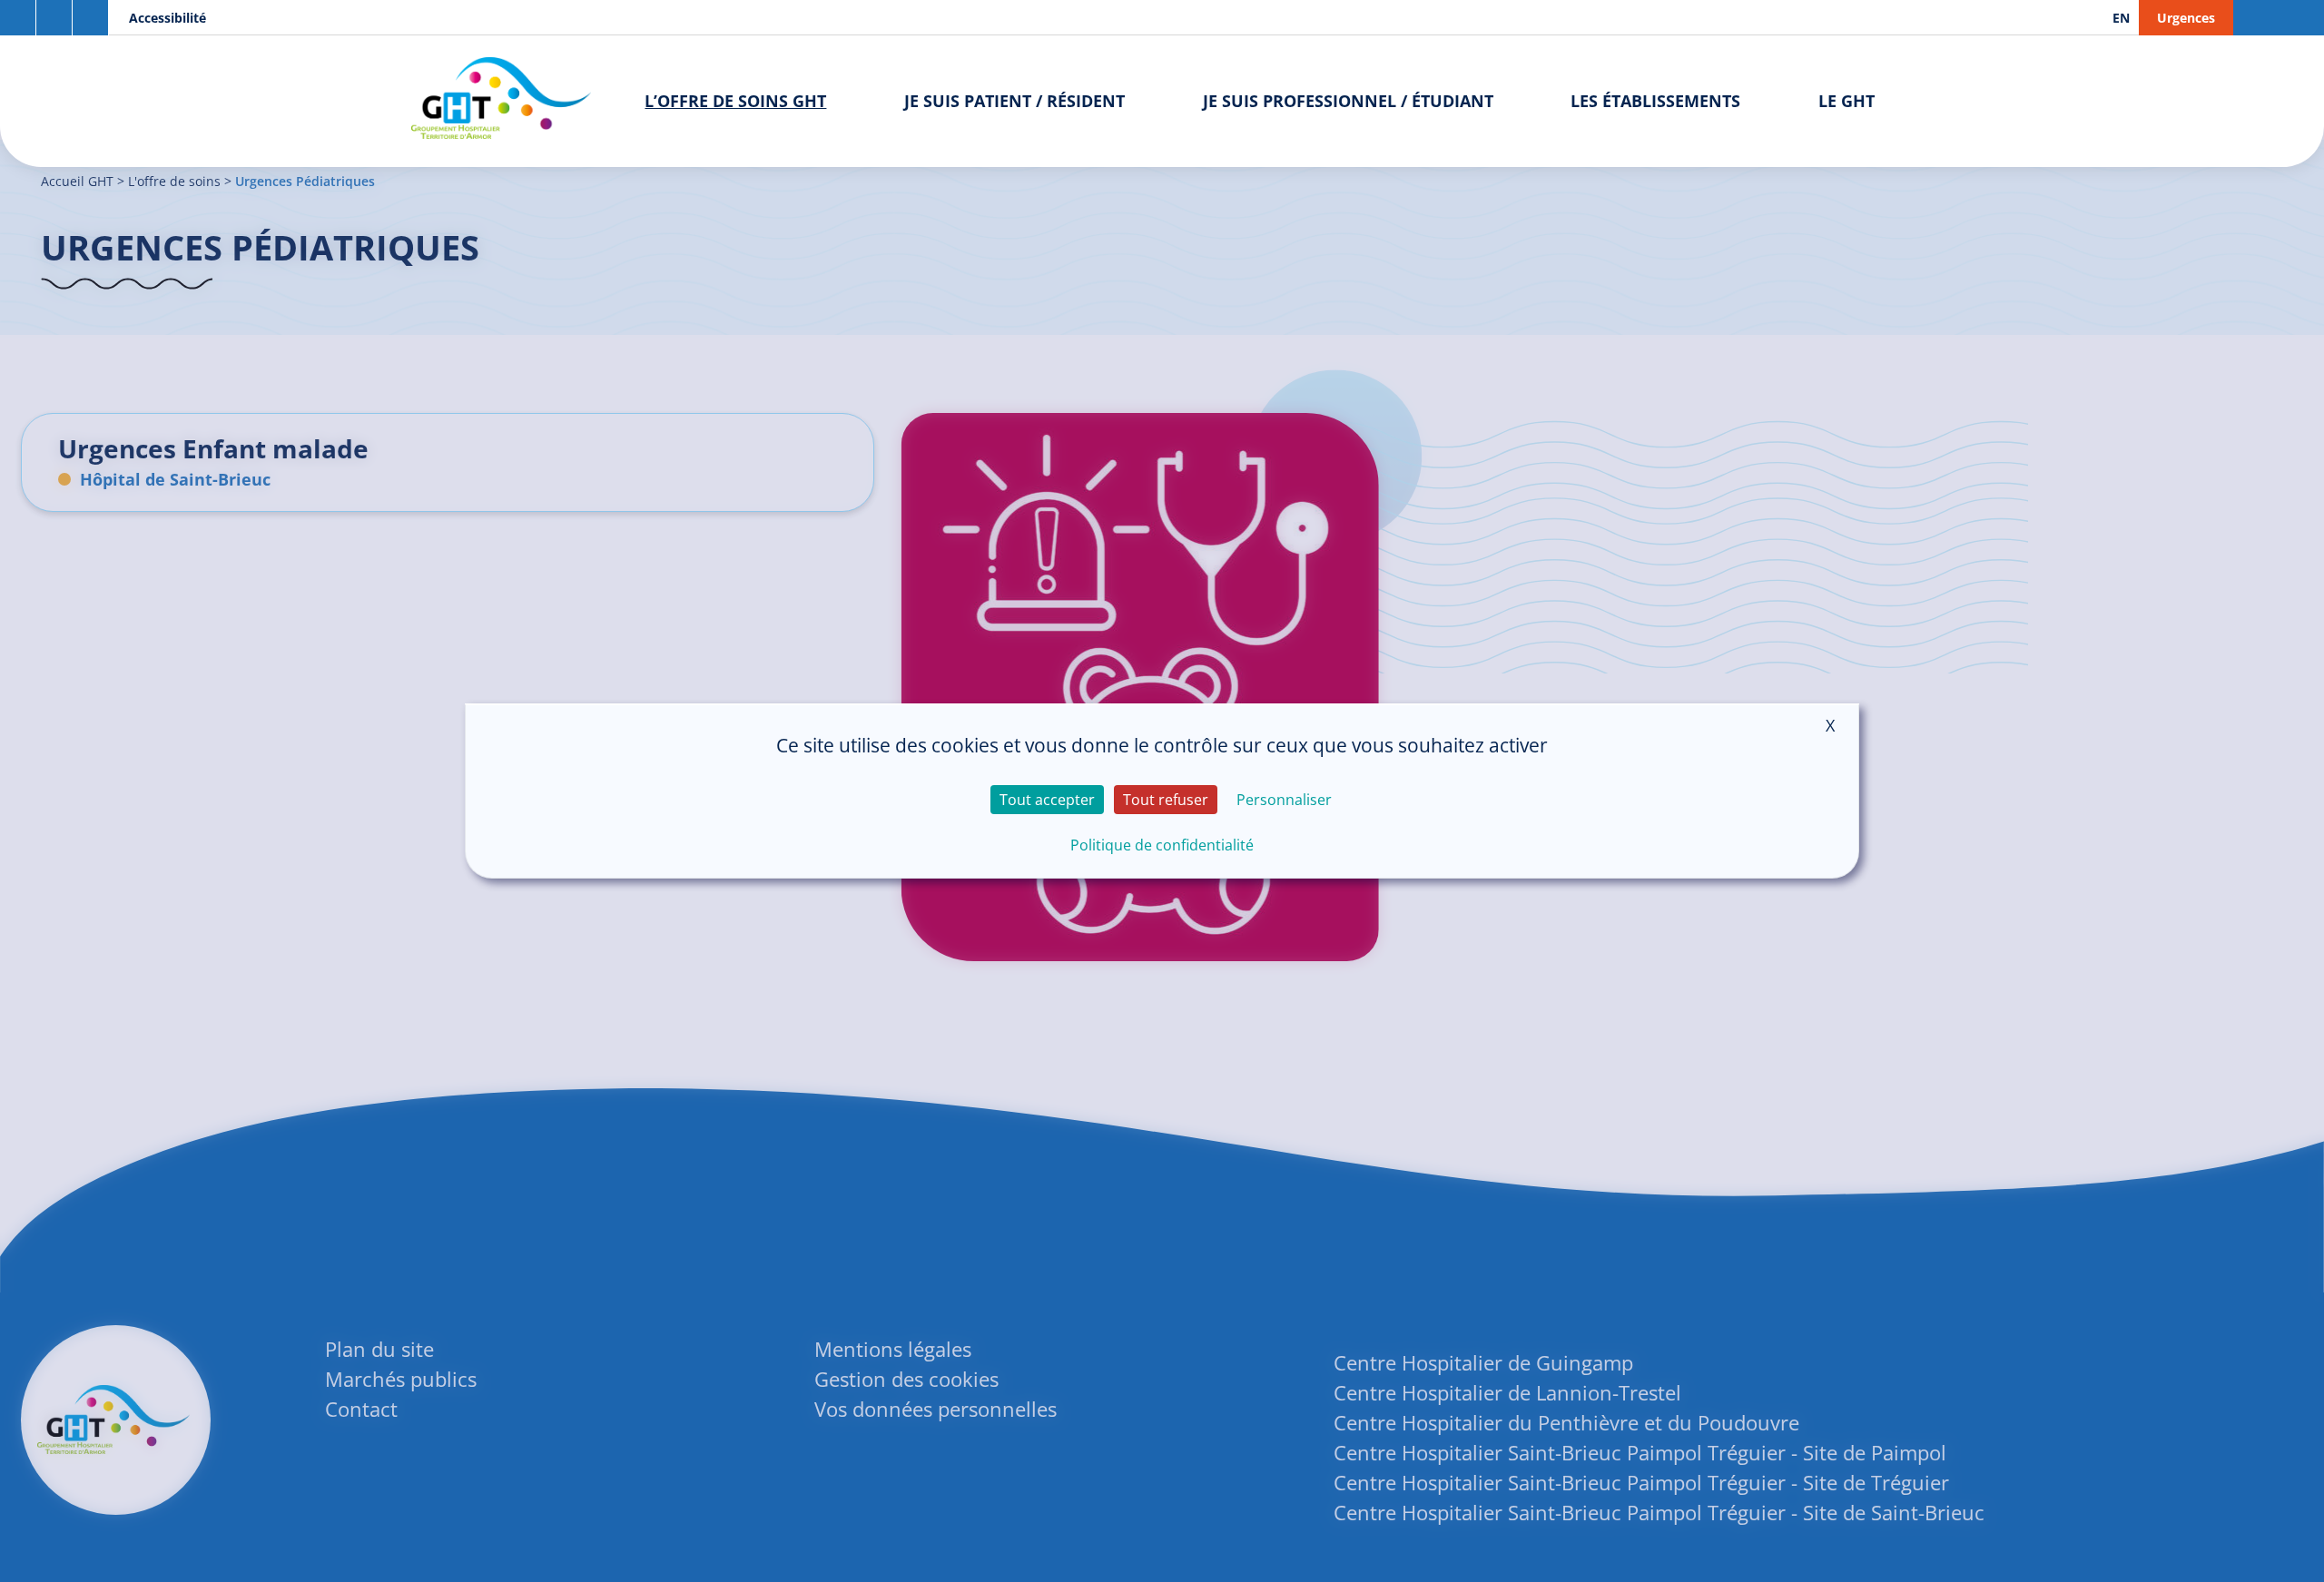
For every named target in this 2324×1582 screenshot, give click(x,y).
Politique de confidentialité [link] (1162, 845)
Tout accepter (1047, 800)
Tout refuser (1166, 800)
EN (2121, 18)
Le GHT (1846, 101)
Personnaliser (1284, 800)
